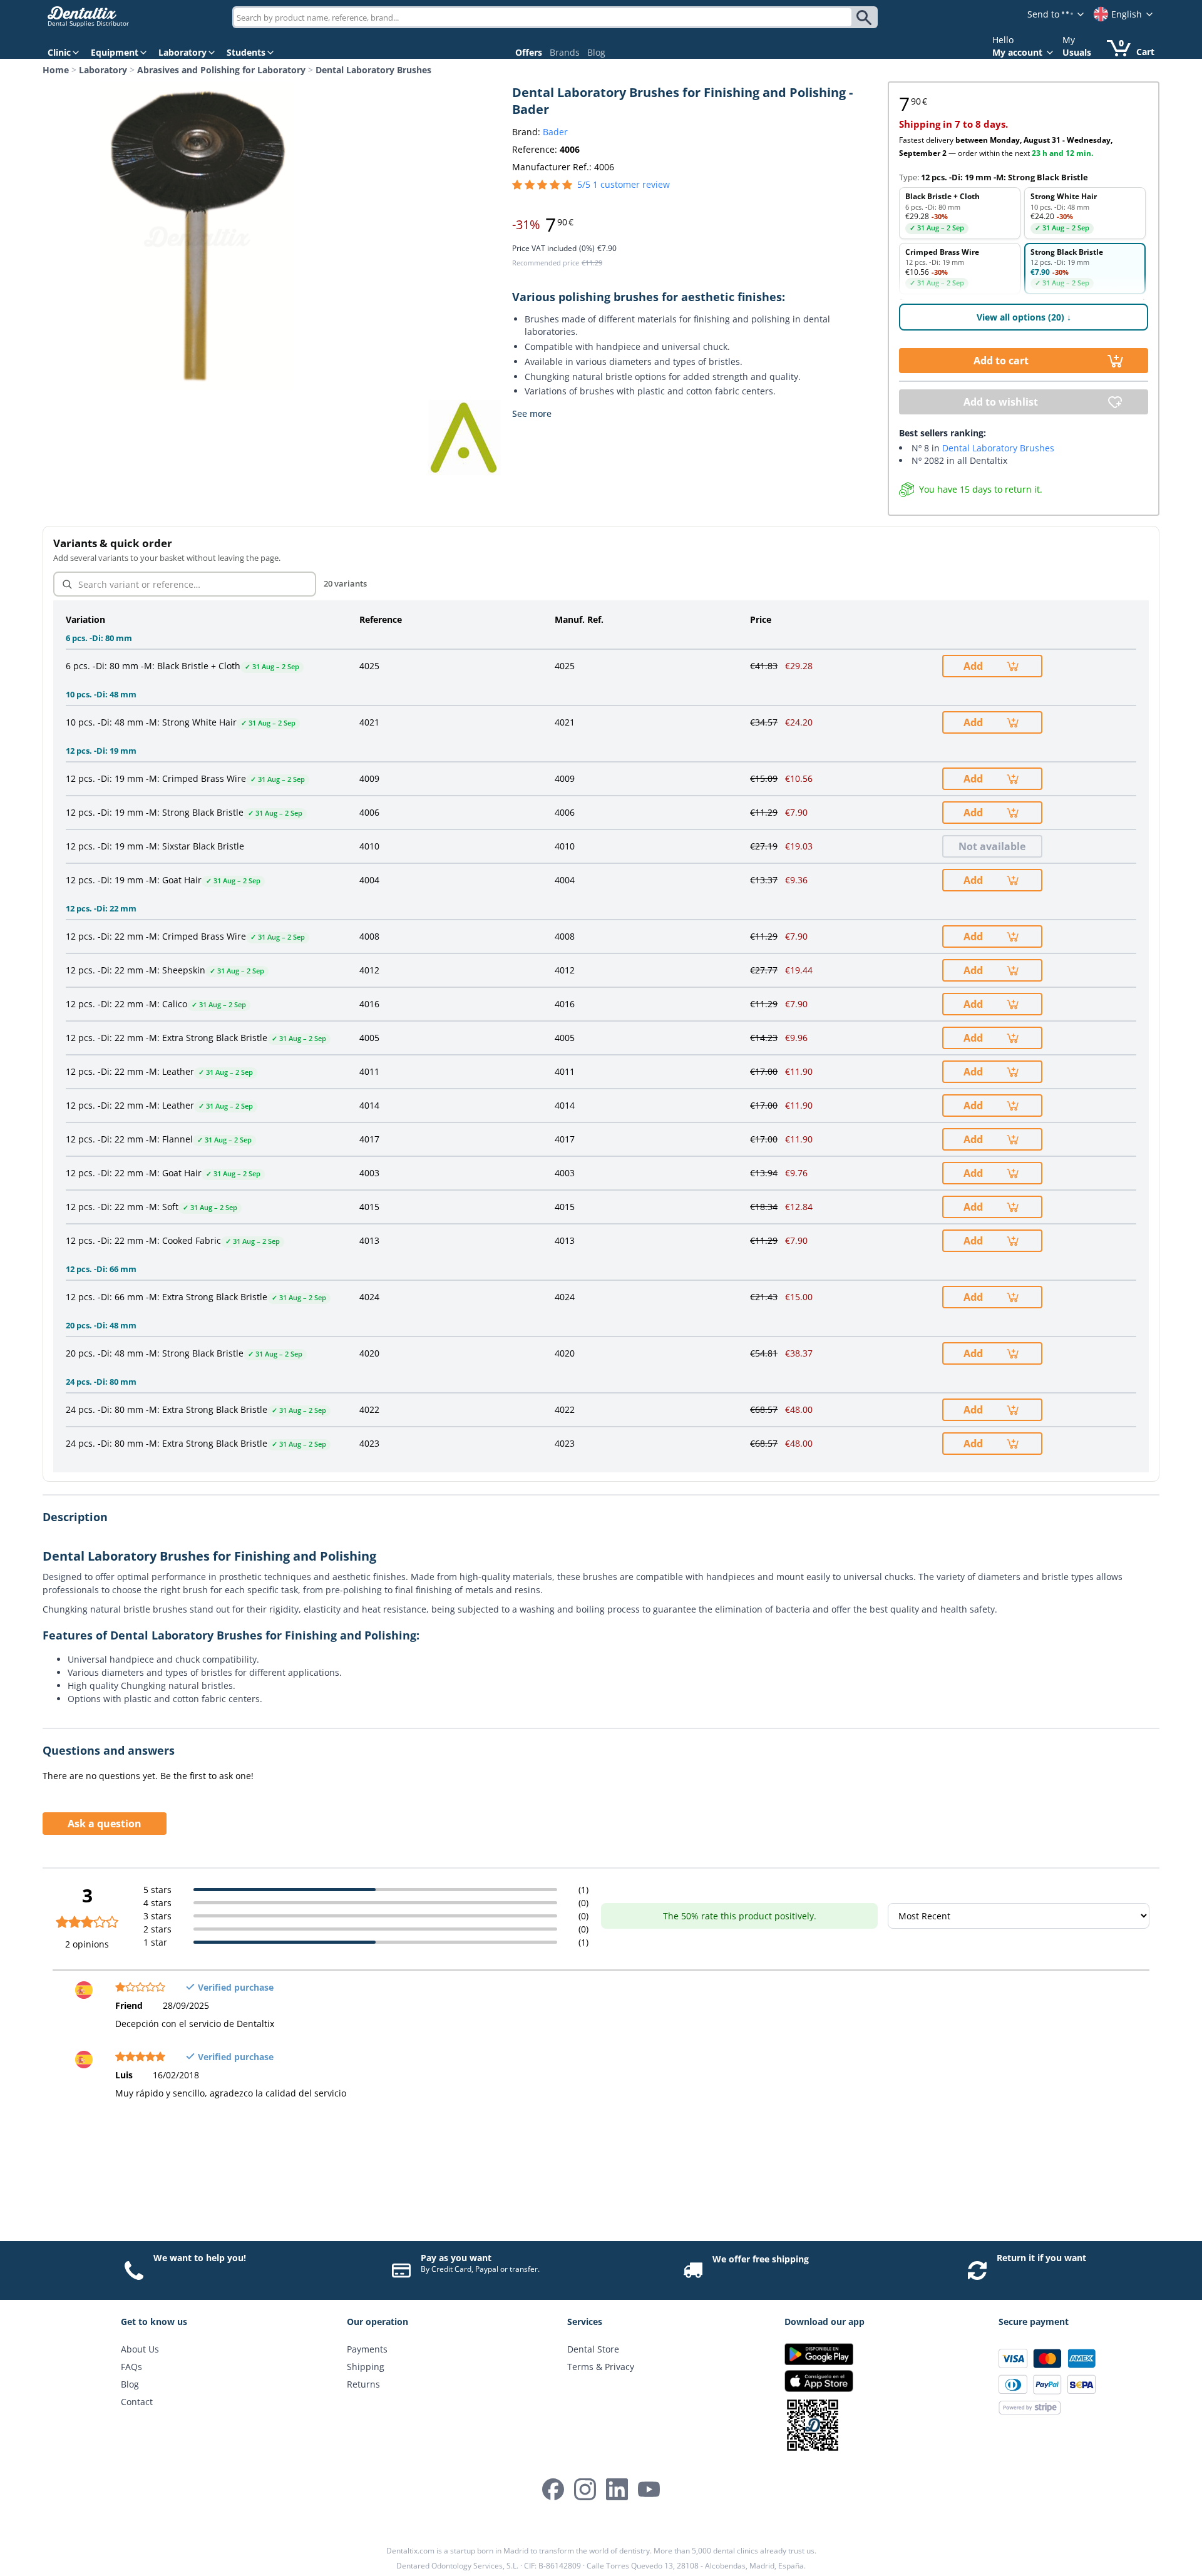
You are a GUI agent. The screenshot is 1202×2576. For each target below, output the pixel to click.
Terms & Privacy (601, 2367)
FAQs (131, 2367)
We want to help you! (200, 2258)
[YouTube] (649, 2489)
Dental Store (593, 2349)
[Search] (866, 18)
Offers (529, 52)
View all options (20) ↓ (1024, 317)
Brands (565, 52)
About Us (140, 2349)
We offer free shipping (761, 2259)
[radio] (960, 213)
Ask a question (105, 1824)
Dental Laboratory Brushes (373, 70)
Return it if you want (1041, 2258)
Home (56, 70)
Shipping (366, 2367)
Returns (363, 2384)
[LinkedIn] (617, 2489)
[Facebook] (553, 2489)
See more (532, 413)
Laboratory (103, 70)
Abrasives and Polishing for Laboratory (221, 70)
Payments (367, 2349)
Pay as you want (456, 2258)
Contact (137, 2402)
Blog (596, 52)
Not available (992, 846)
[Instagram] (585, 2489)
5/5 (624, 184)
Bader (555, 132)
